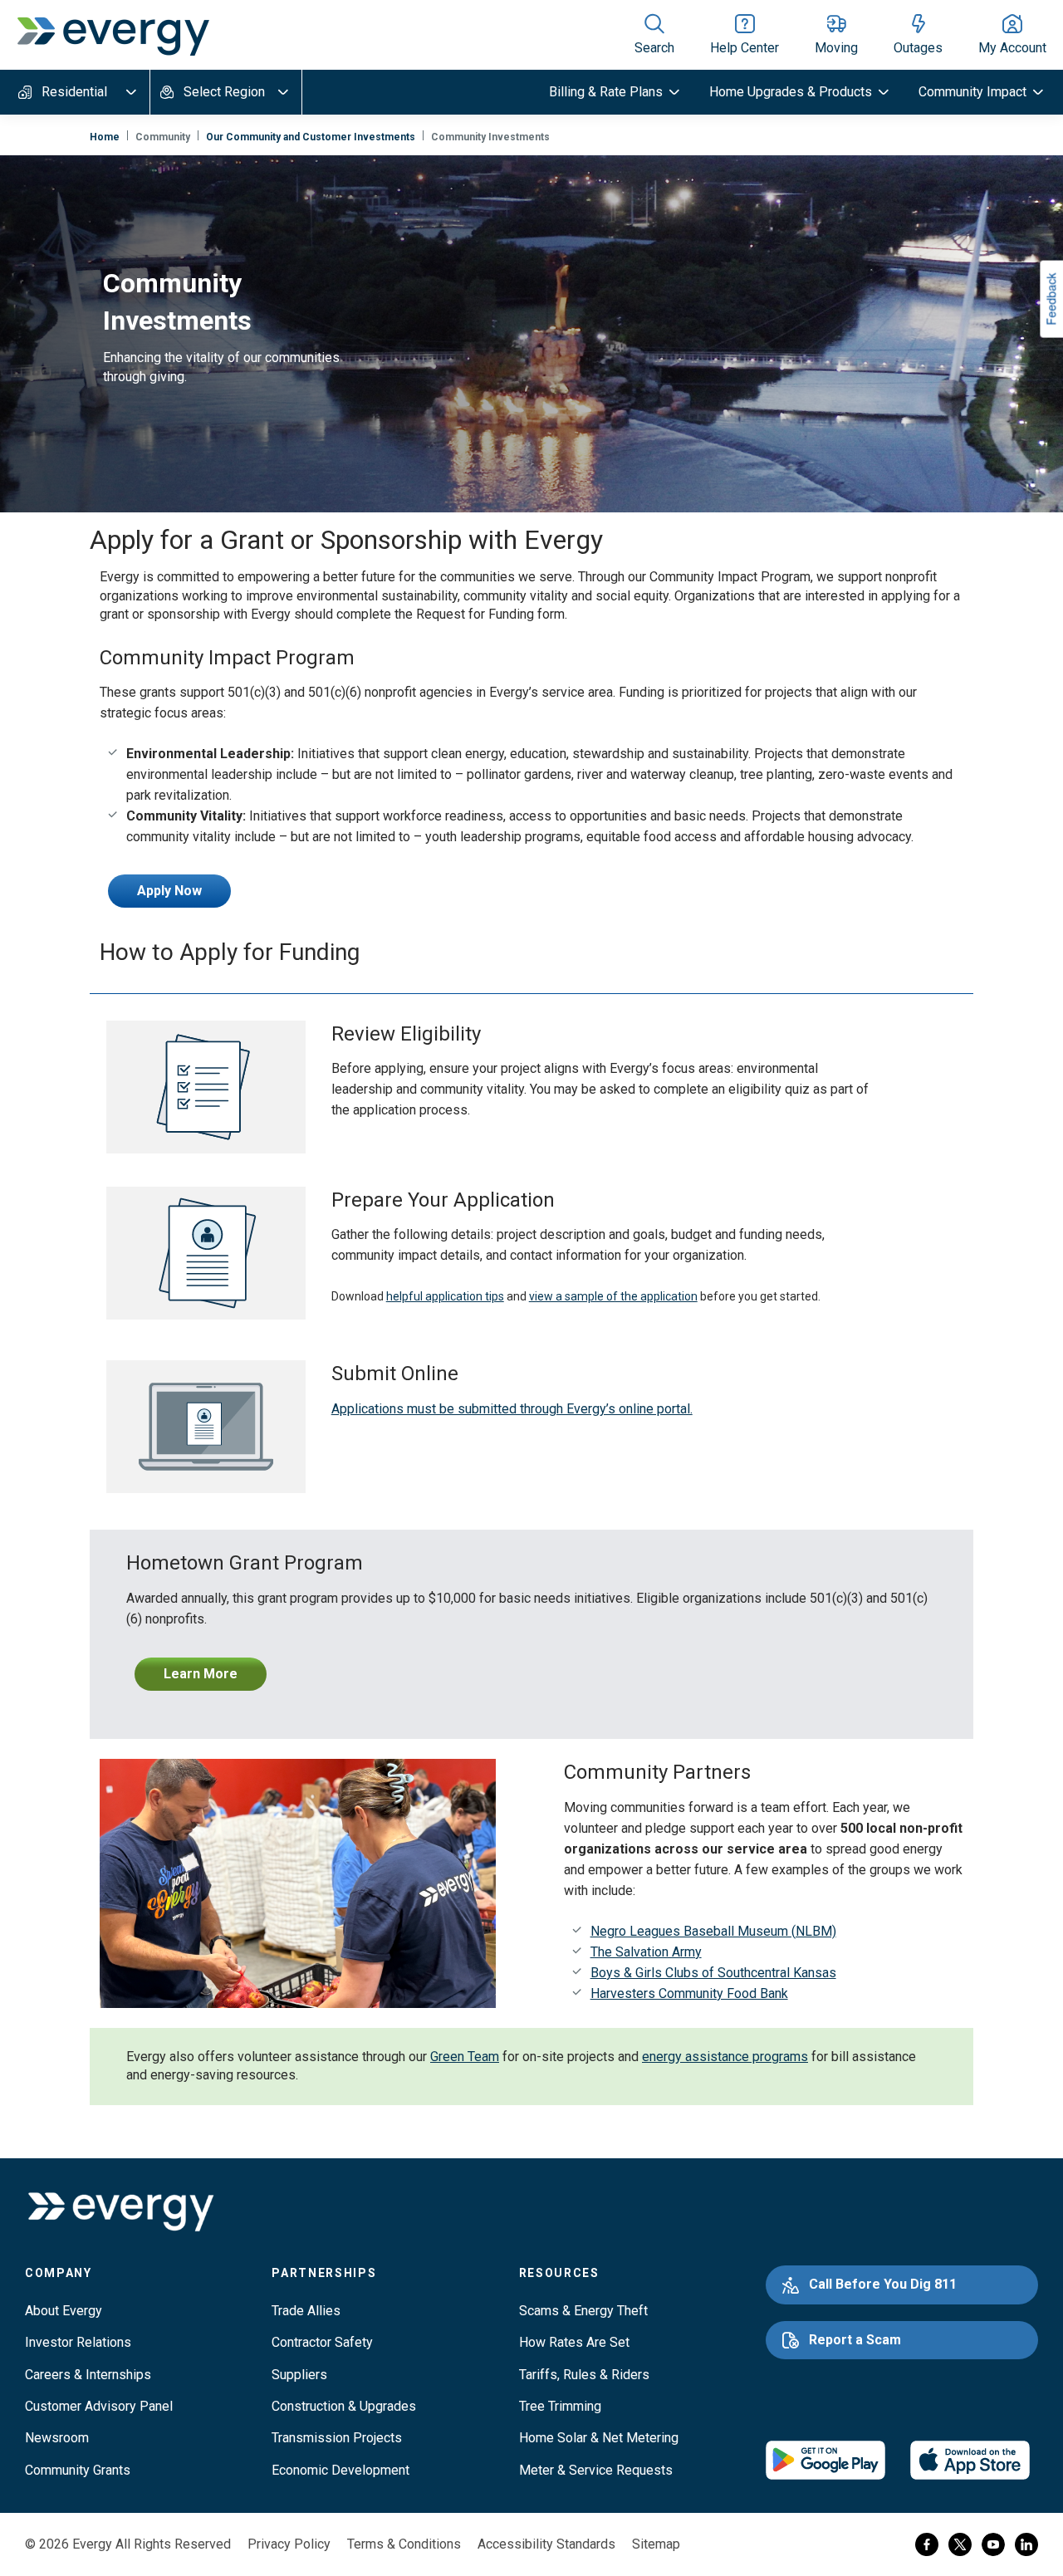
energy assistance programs (725, 2057)
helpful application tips (445, 1296)
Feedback (1051, 299)
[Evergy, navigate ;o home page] (120, 2212)
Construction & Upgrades (344, 2406)
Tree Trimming (560, 2406)
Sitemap (656, 2544)
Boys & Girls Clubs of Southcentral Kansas (713, 1973)
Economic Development (340, 2470)
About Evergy (64, 2311)
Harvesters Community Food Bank (689, 1993)
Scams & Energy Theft (583, 2311)
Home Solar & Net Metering (599, 2438)
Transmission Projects (337, 2438)
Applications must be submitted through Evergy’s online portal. (512, 1409)
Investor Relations (78, 2342)
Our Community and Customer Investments (311, 137)
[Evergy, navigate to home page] (113, 35)
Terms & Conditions (404, 2544)
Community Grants (78, 2470)
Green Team (465, 2057)
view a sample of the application (613, 1296)
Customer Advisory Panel (99, 2406)
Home (105, 137)
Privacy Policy (289, 2544)
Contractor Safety (322, 2342)
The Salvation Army (646, 1952)
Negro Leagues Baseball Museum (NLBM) (713, 1931)
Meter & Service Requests (596, 2470)
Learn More (201, 1674)
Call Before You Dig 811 (883, 2284)
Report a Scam (855, 2340)
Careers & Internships (88, 2375)
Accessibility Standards (546, 2544)
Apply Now (169, 891)
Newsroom (57, 2438)
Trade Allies (306, 2311)
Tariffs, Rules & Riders (584, 2375)
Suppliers (299, 2375)
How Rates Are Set (574, 2342)
